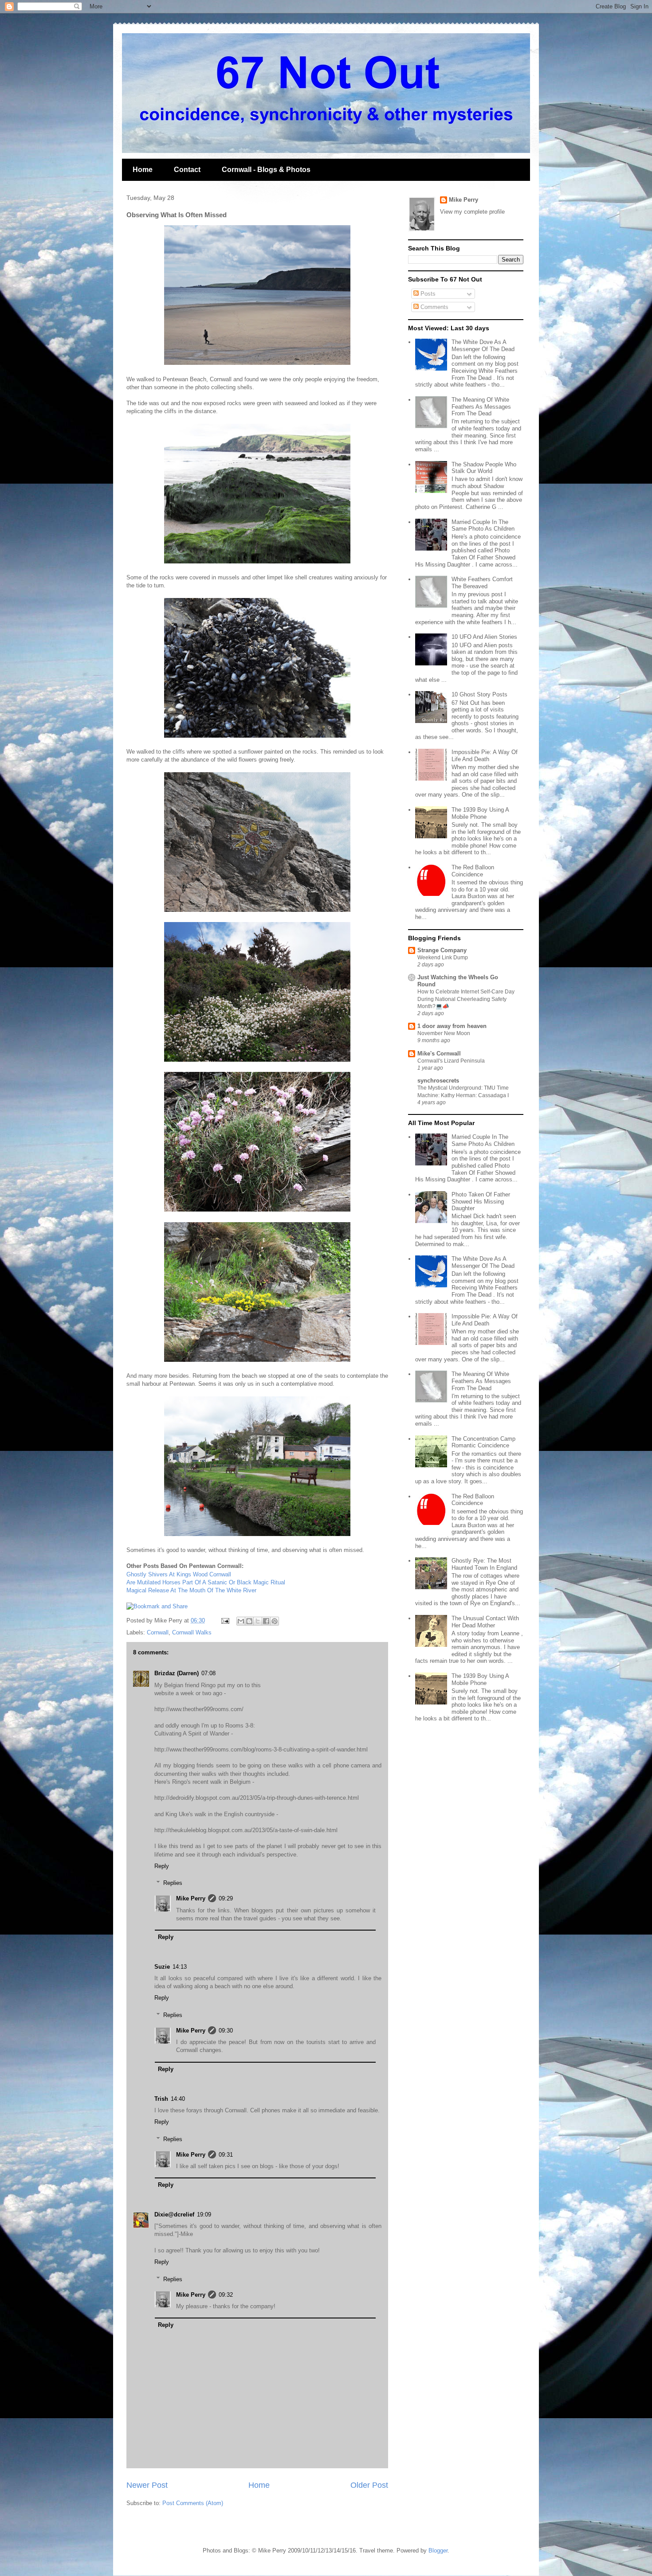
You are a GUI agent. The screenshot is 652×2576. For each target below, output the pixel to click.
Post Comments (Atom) (193, 2503)
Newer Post (147, 2485)
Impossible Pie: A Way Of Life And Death (485, 756)
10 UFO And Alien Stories (484, 637)
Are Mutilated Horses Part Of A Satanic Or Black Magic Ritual (206, 1582)
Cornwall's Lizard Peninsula (451, 1061)
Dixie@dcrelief (174, 2214)
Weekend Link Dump (443, 958)
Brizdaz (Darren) (177, 1673)
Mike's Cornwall (439, 1053)
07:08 (208, 1673)
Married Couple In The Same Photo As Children (483, 526)
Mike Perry (191, 1898)
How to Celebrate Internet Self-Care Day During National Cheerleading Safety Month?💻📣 (466, 999)
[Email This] (241, 1621)
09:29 (226, 1898)
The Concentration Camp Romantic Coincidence (483, 1442)
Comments (434, 307)
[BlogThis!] (249, 1621)
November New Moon (444, 1033)
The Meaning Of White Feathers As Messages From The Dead (481, 407)
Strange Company (442, 950)
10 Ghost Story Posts (479, 694)
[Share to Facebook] (266, 1621)
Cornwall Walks (192, 1632)
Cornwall (158, 1632)
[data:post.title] (157, 1606)
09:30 (226, 2031)
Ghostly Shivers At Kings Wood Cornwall (179, 1574)
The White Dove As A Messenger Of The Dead (483, 346)
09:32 (226, 2295)
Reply (162, 1866)
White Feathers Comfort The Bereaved (482, 583)
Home (143, 170)
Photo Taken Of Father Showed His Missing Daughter (481, 1201)
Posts (427, 294)
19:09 (204, 2214)
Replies (173, 1883)
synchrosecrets (438, 1081)
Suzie (162, 1967)
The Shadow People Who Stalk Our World (484, 468)
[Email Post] (225, 1620)
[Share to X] (258, 1621)
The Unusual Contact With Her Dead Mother (485, 1622)
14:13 (180, 1967)
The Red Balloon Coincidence (473, 871)
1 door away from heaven (452, 1026)
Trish (161, 2099)
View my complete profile (472, 212)
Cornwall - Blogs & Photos (266, 170)
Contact (187, 170)
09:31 (226, 2155)
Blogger (438, 2551)
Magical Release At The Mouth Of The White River (191, 1590)
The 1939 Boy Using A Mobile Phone (480, 813)
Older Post (369, 2485)
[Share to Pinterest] (275, 1621)
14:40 (178, 2099)
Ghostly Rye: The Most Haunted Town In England (484, 1564)
